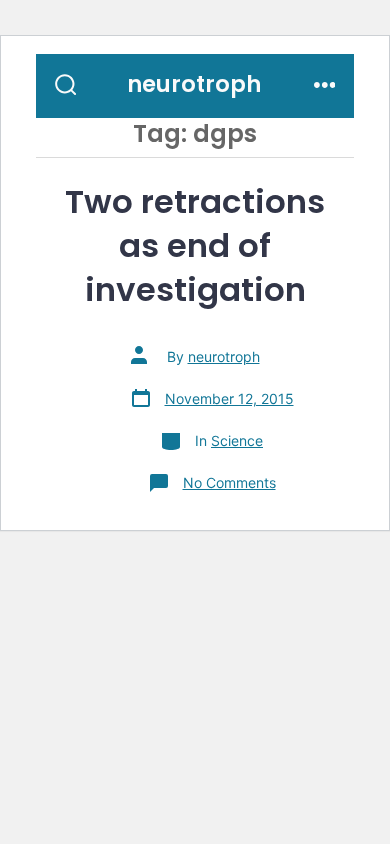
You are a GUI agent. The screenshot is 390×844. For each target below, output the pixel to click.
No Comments (229, 482)
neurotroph (224, 356)
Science (237, 440)
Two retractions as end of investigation (195, 245)
